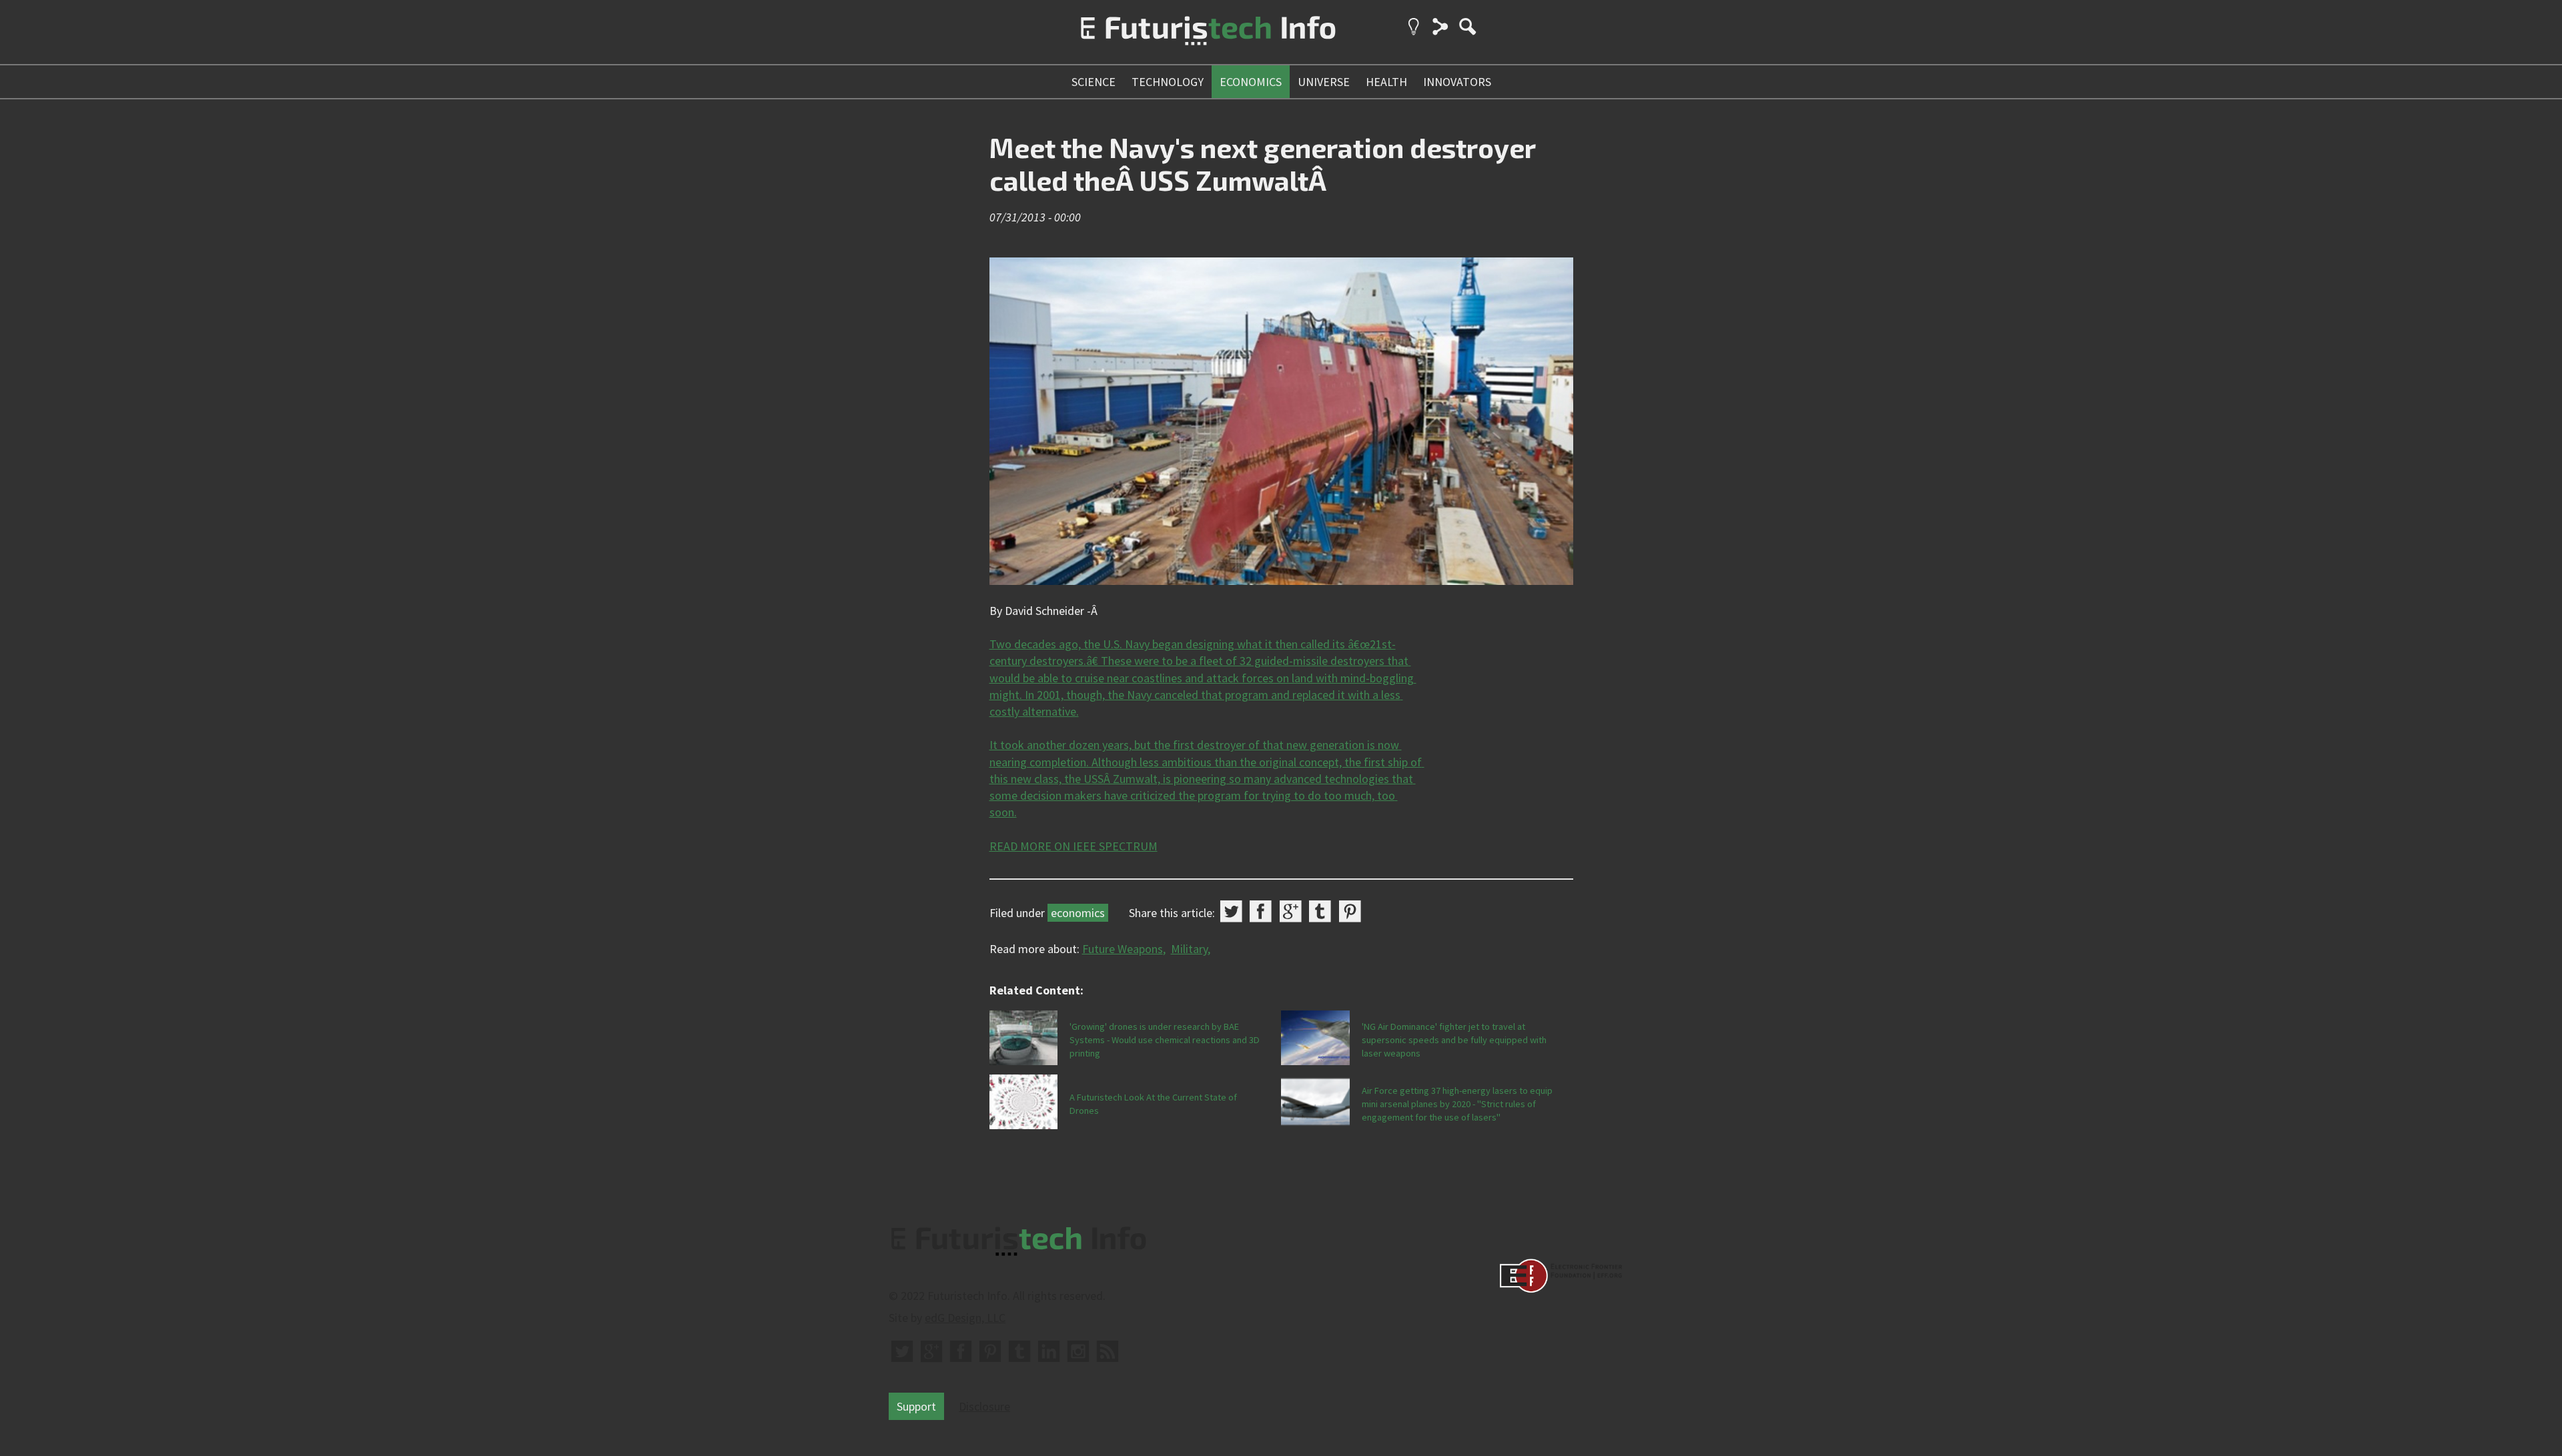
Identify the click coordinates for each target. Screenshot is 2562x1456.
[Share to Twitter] (1231, 911)
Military (1189, 949)
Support (916, 1406)
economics (1251, 82)
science (1094, 82)
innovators (1457, 82)
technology (1168, 82)
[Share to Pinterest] (1350, 911)
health (1386, 82)
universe (1324, 82)
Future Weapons (1123, 949)
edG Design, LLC (965, 1318)
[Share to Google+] (1291, 911)
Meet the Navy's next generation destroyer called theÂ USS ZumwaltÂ (1262, 164)
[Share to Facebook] (1261, 911)
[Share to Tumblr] (1320, 911)
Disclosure (984, 1406)
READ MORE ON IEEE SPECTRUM (1074, 846)
